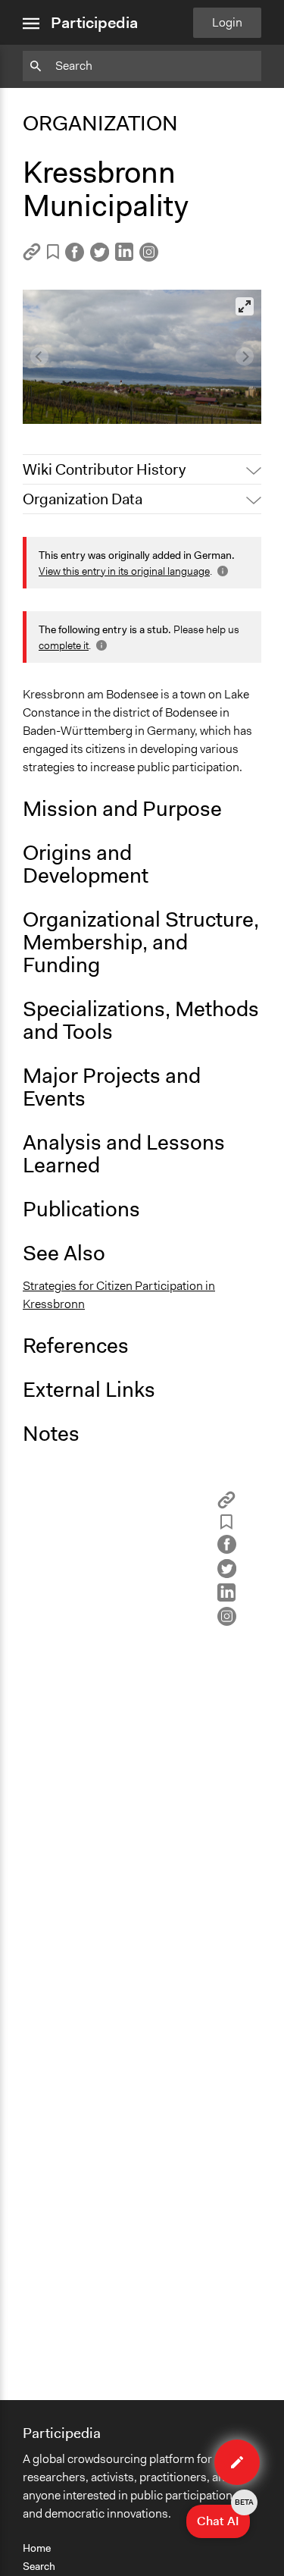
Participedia (94, 23)
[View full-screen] (245, 306)
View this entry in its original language (124, 571)
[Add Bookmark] (53, 254)
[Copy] (32, 257)
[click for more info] (221, 571)
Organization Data (83, 499)
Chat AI (223, 2517)
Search (39, 2566)
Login (227, 22)
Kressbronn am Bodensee (101, 387)
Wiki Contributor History (104, 469)
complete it (64, 645)
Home (37, 2548)
